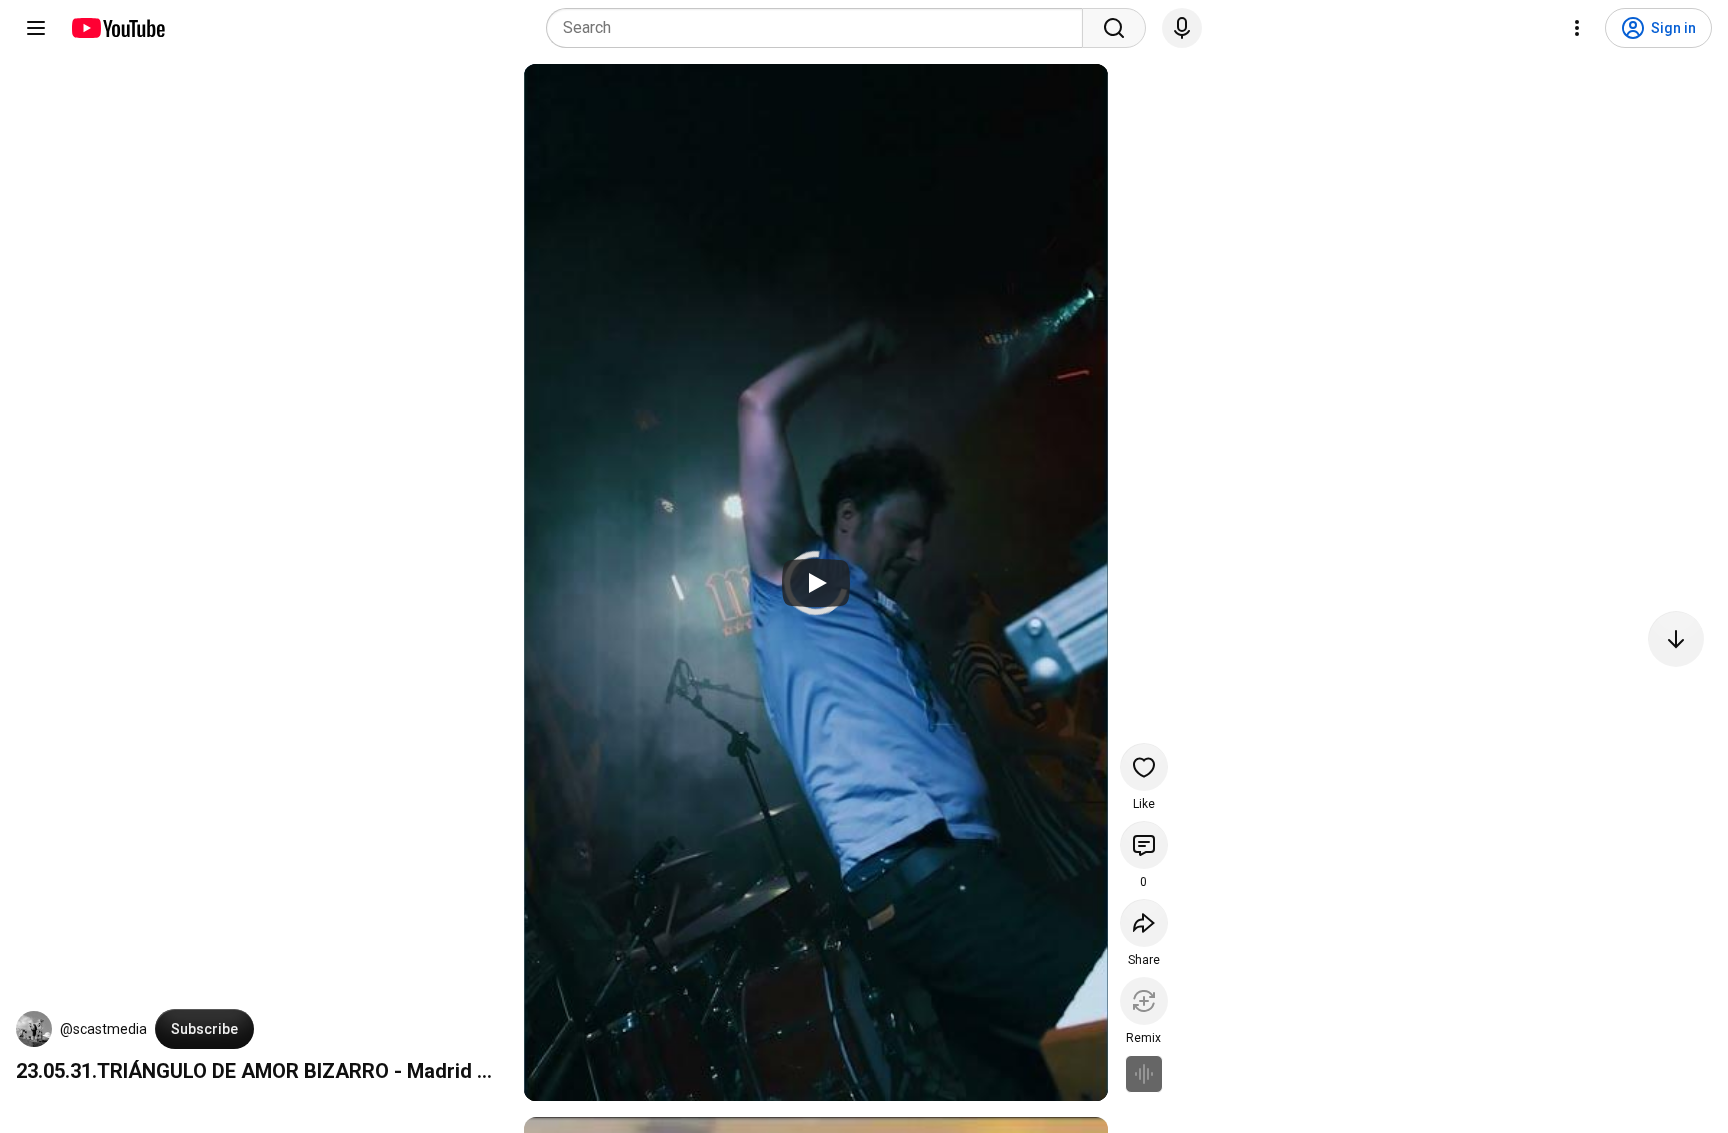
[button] (34, 1029)
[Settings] (1577, 28)
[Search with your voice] (1182, 28)
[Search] (1114, 28)
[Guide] (36, 28)
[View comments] (1144, 845)
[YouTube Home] (117, 28)
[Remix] (1144, 1001)
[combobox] (820, 28)
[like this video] (1144, 767)
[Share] (1144, 923)
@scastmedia (103, 1029)
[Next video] (1676, 639)
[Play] (816, 583)
